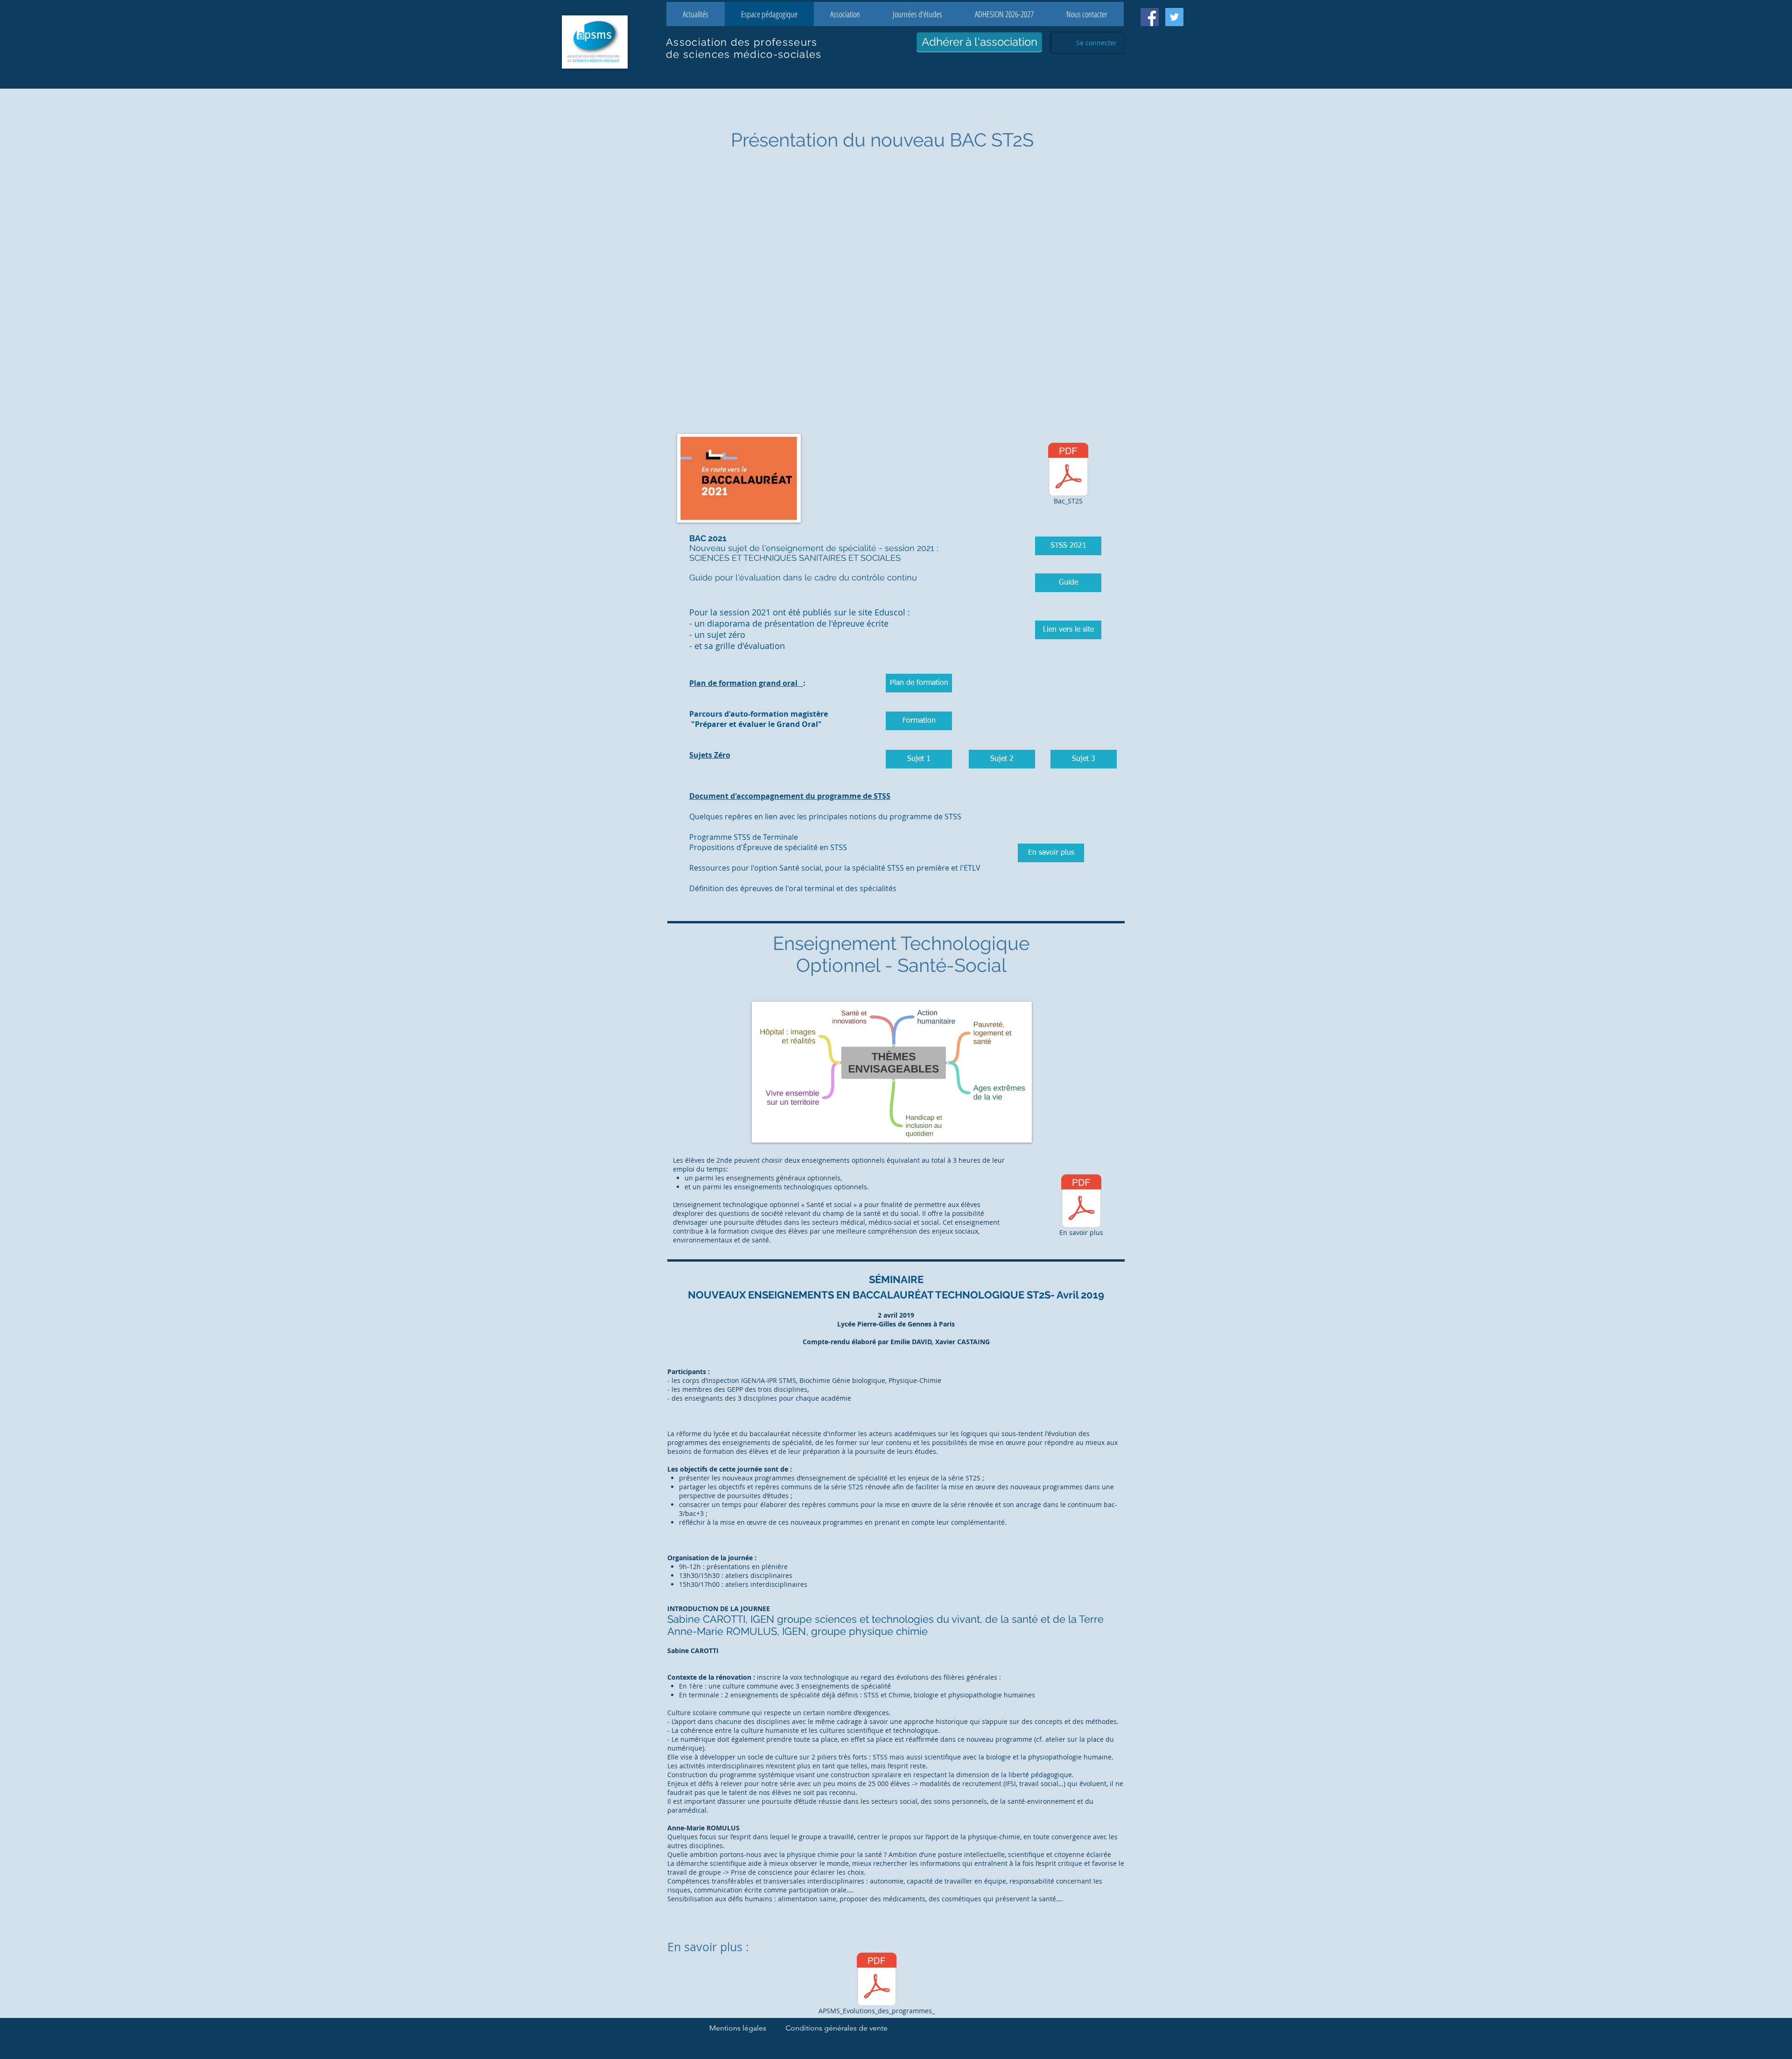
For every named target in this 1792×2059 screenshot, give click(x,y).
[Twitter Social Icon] (1174, 17)
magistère (809, 714)
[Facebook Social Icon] (1150, 17)
